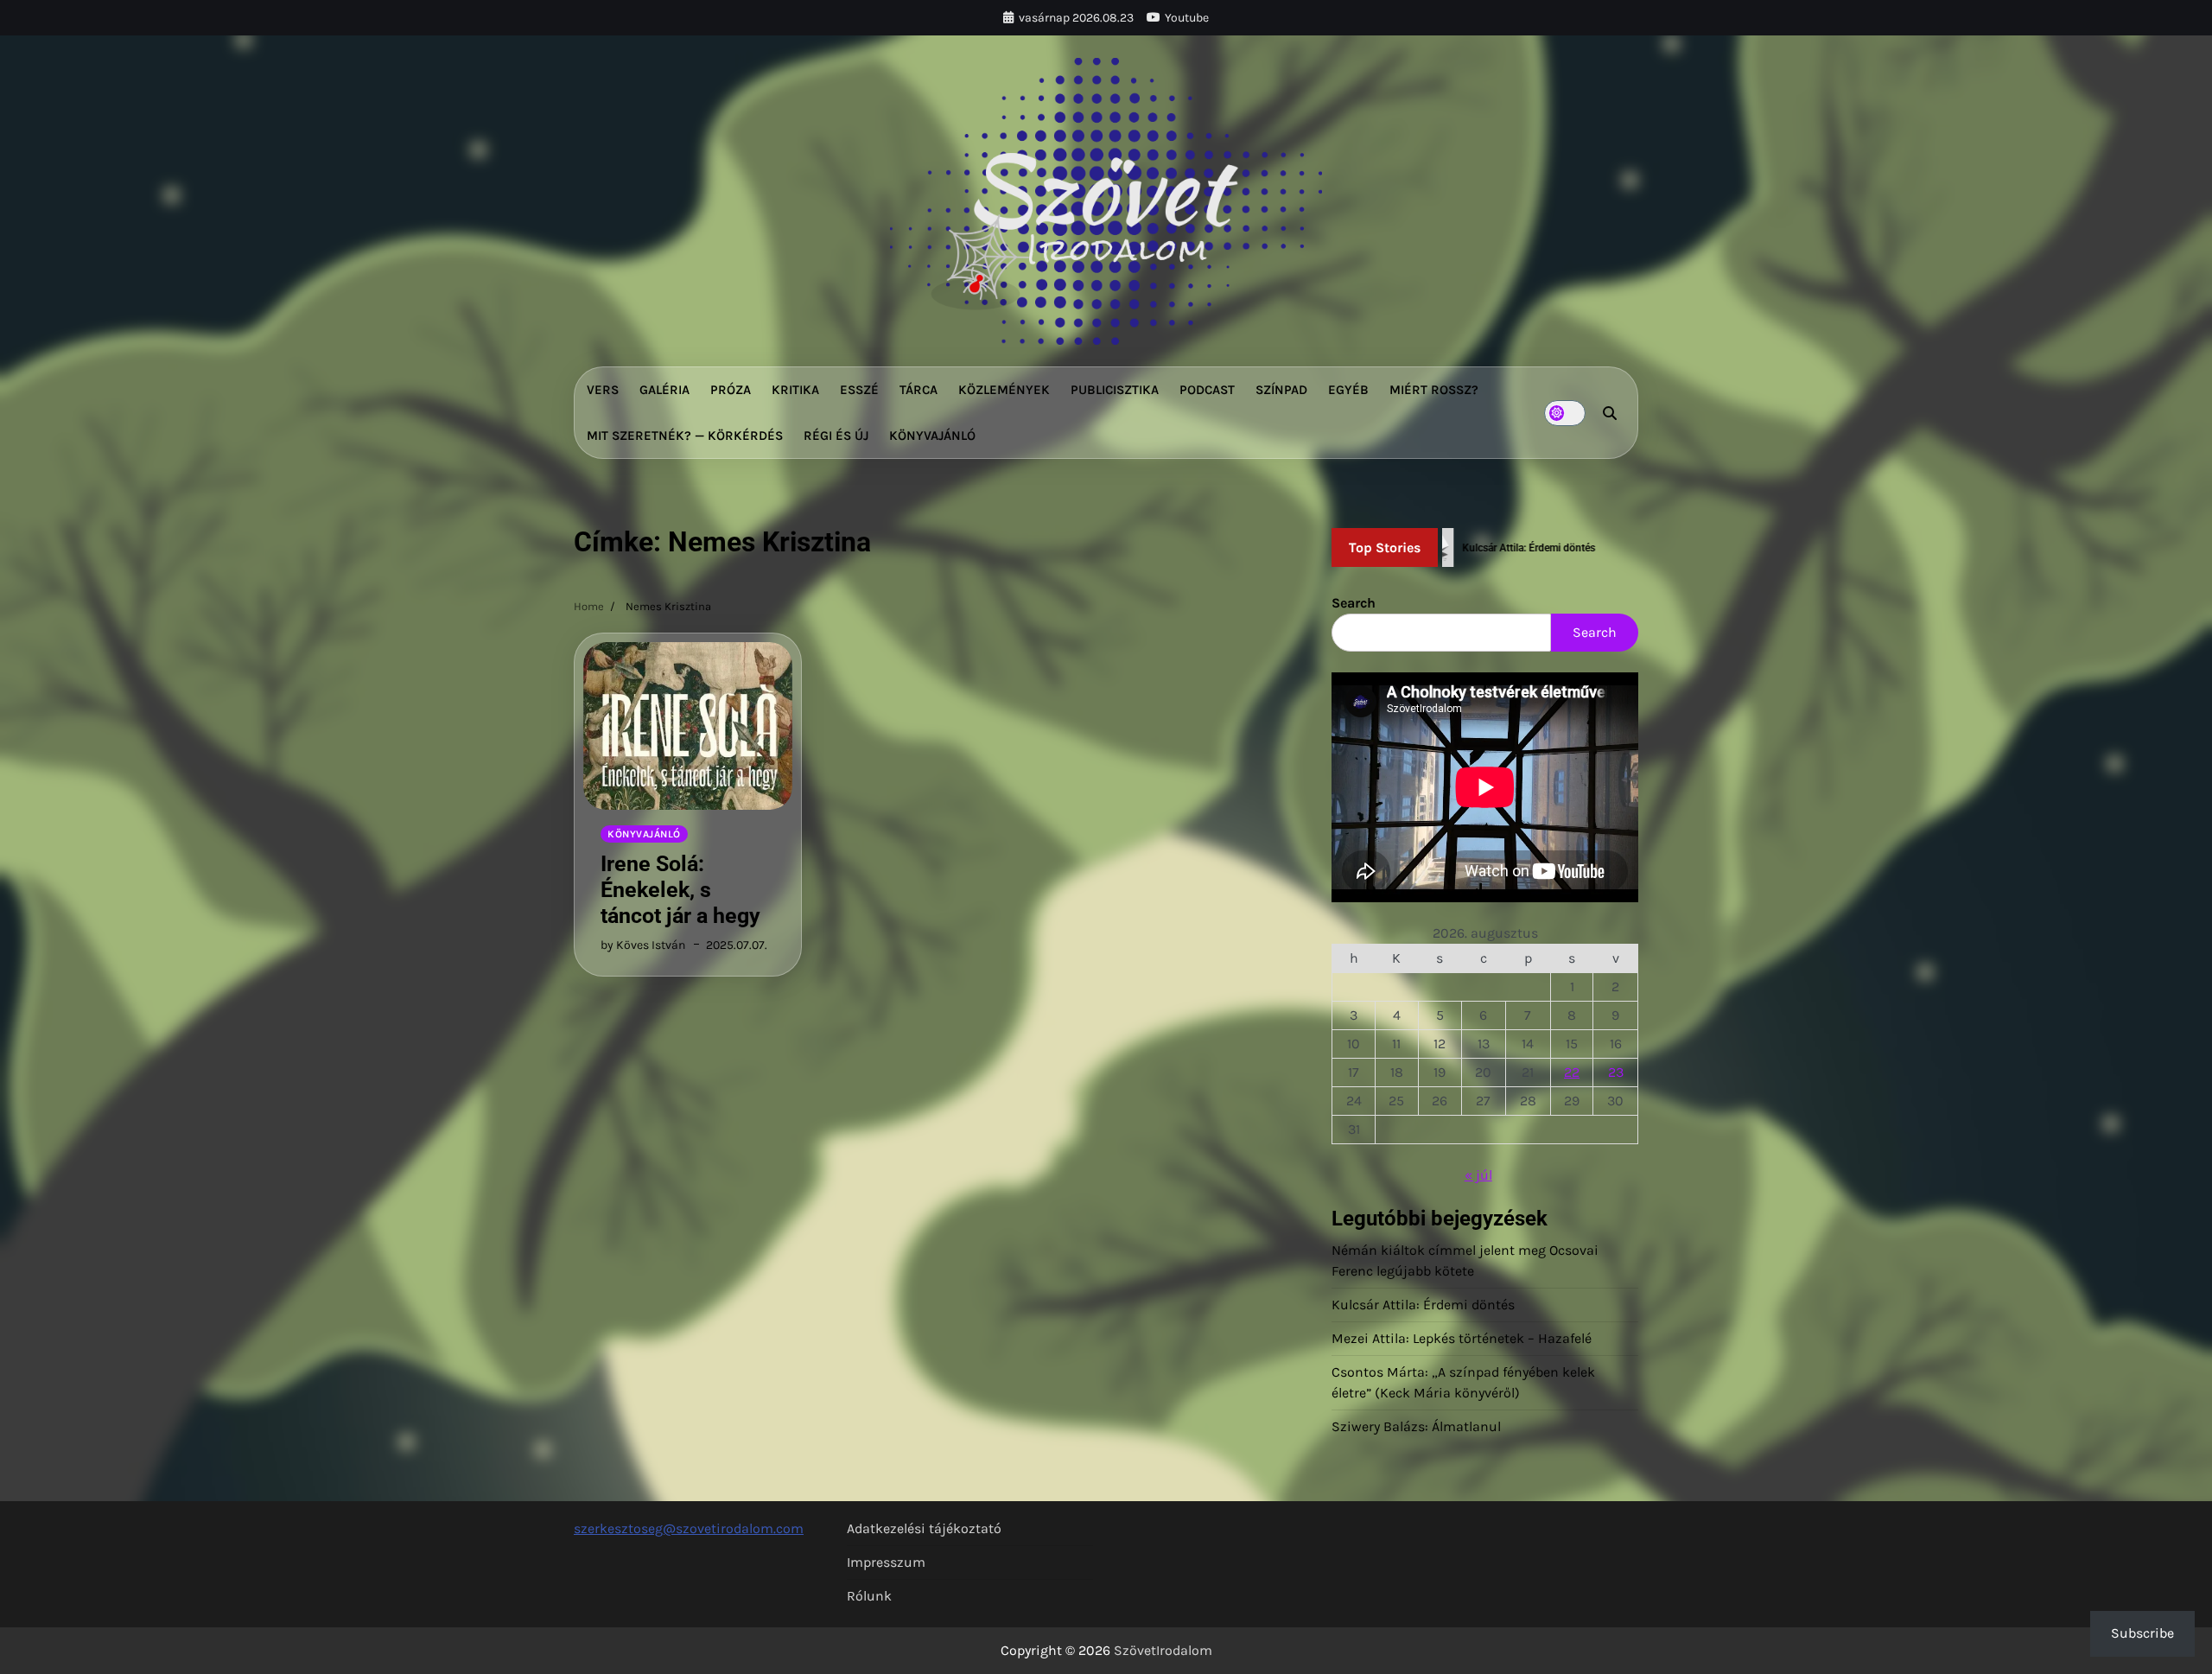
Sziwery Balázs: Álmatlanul (1416, 1426)
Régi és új (836, 436)
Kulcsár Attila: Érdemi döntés (1423, 1305)
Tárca (918, 390)
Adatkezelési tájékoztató (924, 1528)
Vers (603, 390)
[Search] (1610, 413)
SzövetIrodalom (1163, 1650)
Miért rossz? (1434, 390)
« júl (1478, 1175)
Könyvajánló (932, 436)
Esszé (859, 390)
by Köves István (643, 945)
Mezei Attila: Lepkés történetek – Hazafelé (1462, 1338)
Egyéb (1348, 390)
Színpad (1281, 390)
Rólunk (869, 1596)
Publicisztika (1115, 390)
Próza (731, 390)
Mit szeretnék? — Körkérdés (685, 436)
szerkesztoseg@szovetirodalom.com (689, 1528)
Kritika (795, 390)
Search (1354, 603)
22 (1572, 1072)
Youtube (1187, 18)
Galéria (664, 390)
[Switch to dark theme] (1565, 413)
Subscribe (2142, 1633)
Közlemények (1004, 390)
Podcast (1207, 390)
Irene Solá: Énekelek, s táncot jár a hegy (680, 890)
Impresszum (886, 1562)
